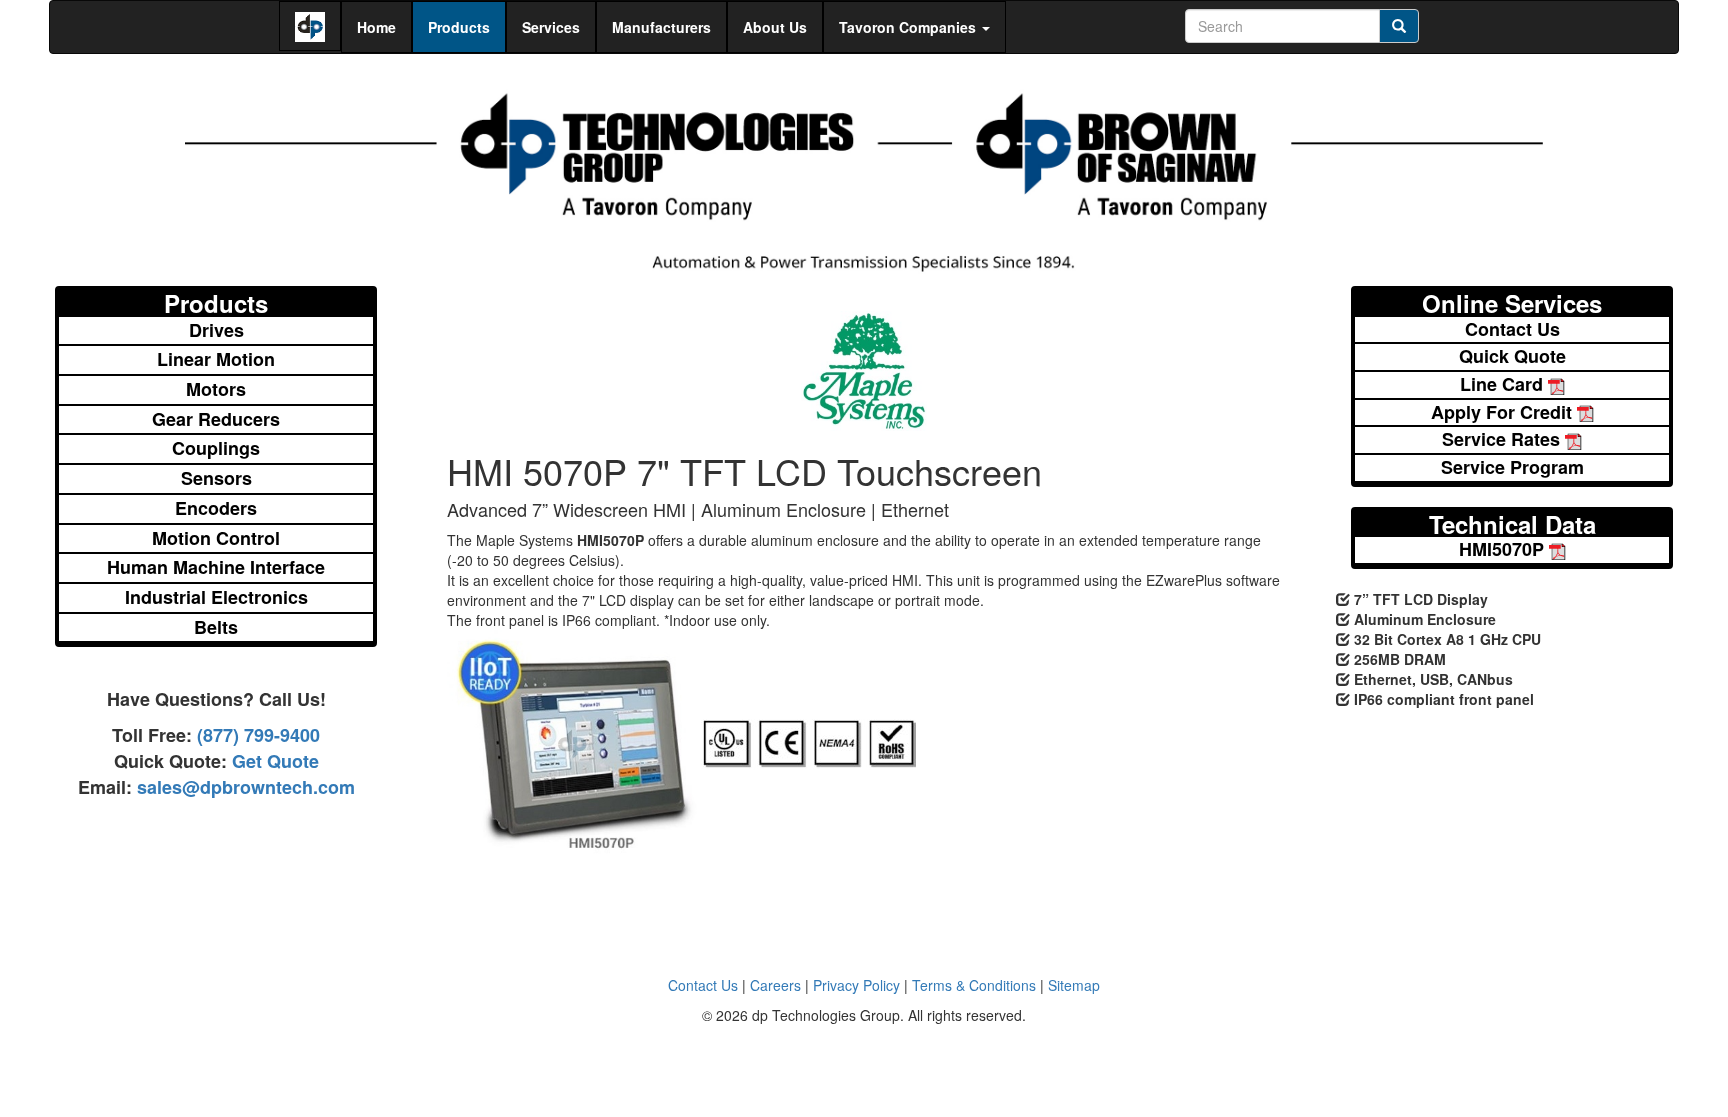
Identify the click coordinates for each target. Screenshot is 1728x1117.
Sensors (216, 478)
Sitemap (1074, 985)
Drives (216, 330)
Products (459, 27)
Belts (216, 627)
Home (376, 27)
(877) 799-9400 (256, 735)
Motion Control (216, 538)
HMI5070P (1504, 549)
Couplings (216, 448)
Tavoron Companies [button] (909, 27)
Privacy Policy (856, 985)
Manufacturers (661, 27)
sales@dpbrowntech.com (243, 787)
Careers (775, 985)
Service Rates (1503, 439)
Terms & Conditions (974, 985)
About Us (775, 27)
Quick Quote (1512, 356)
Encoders (216, 508)
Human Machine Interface (216, 567)
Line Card (1504, 384)
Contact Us (1512, 329)
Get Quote (273, 761)
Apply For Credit (1504, 412)
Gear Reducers (216, 419)
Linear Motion (216, 359)
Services (551, 27)
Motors (216, 389)
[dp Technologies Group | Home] (864, 176)
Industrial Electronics (216, 597)
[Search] (1399, 26)
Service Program (1512, 467)
